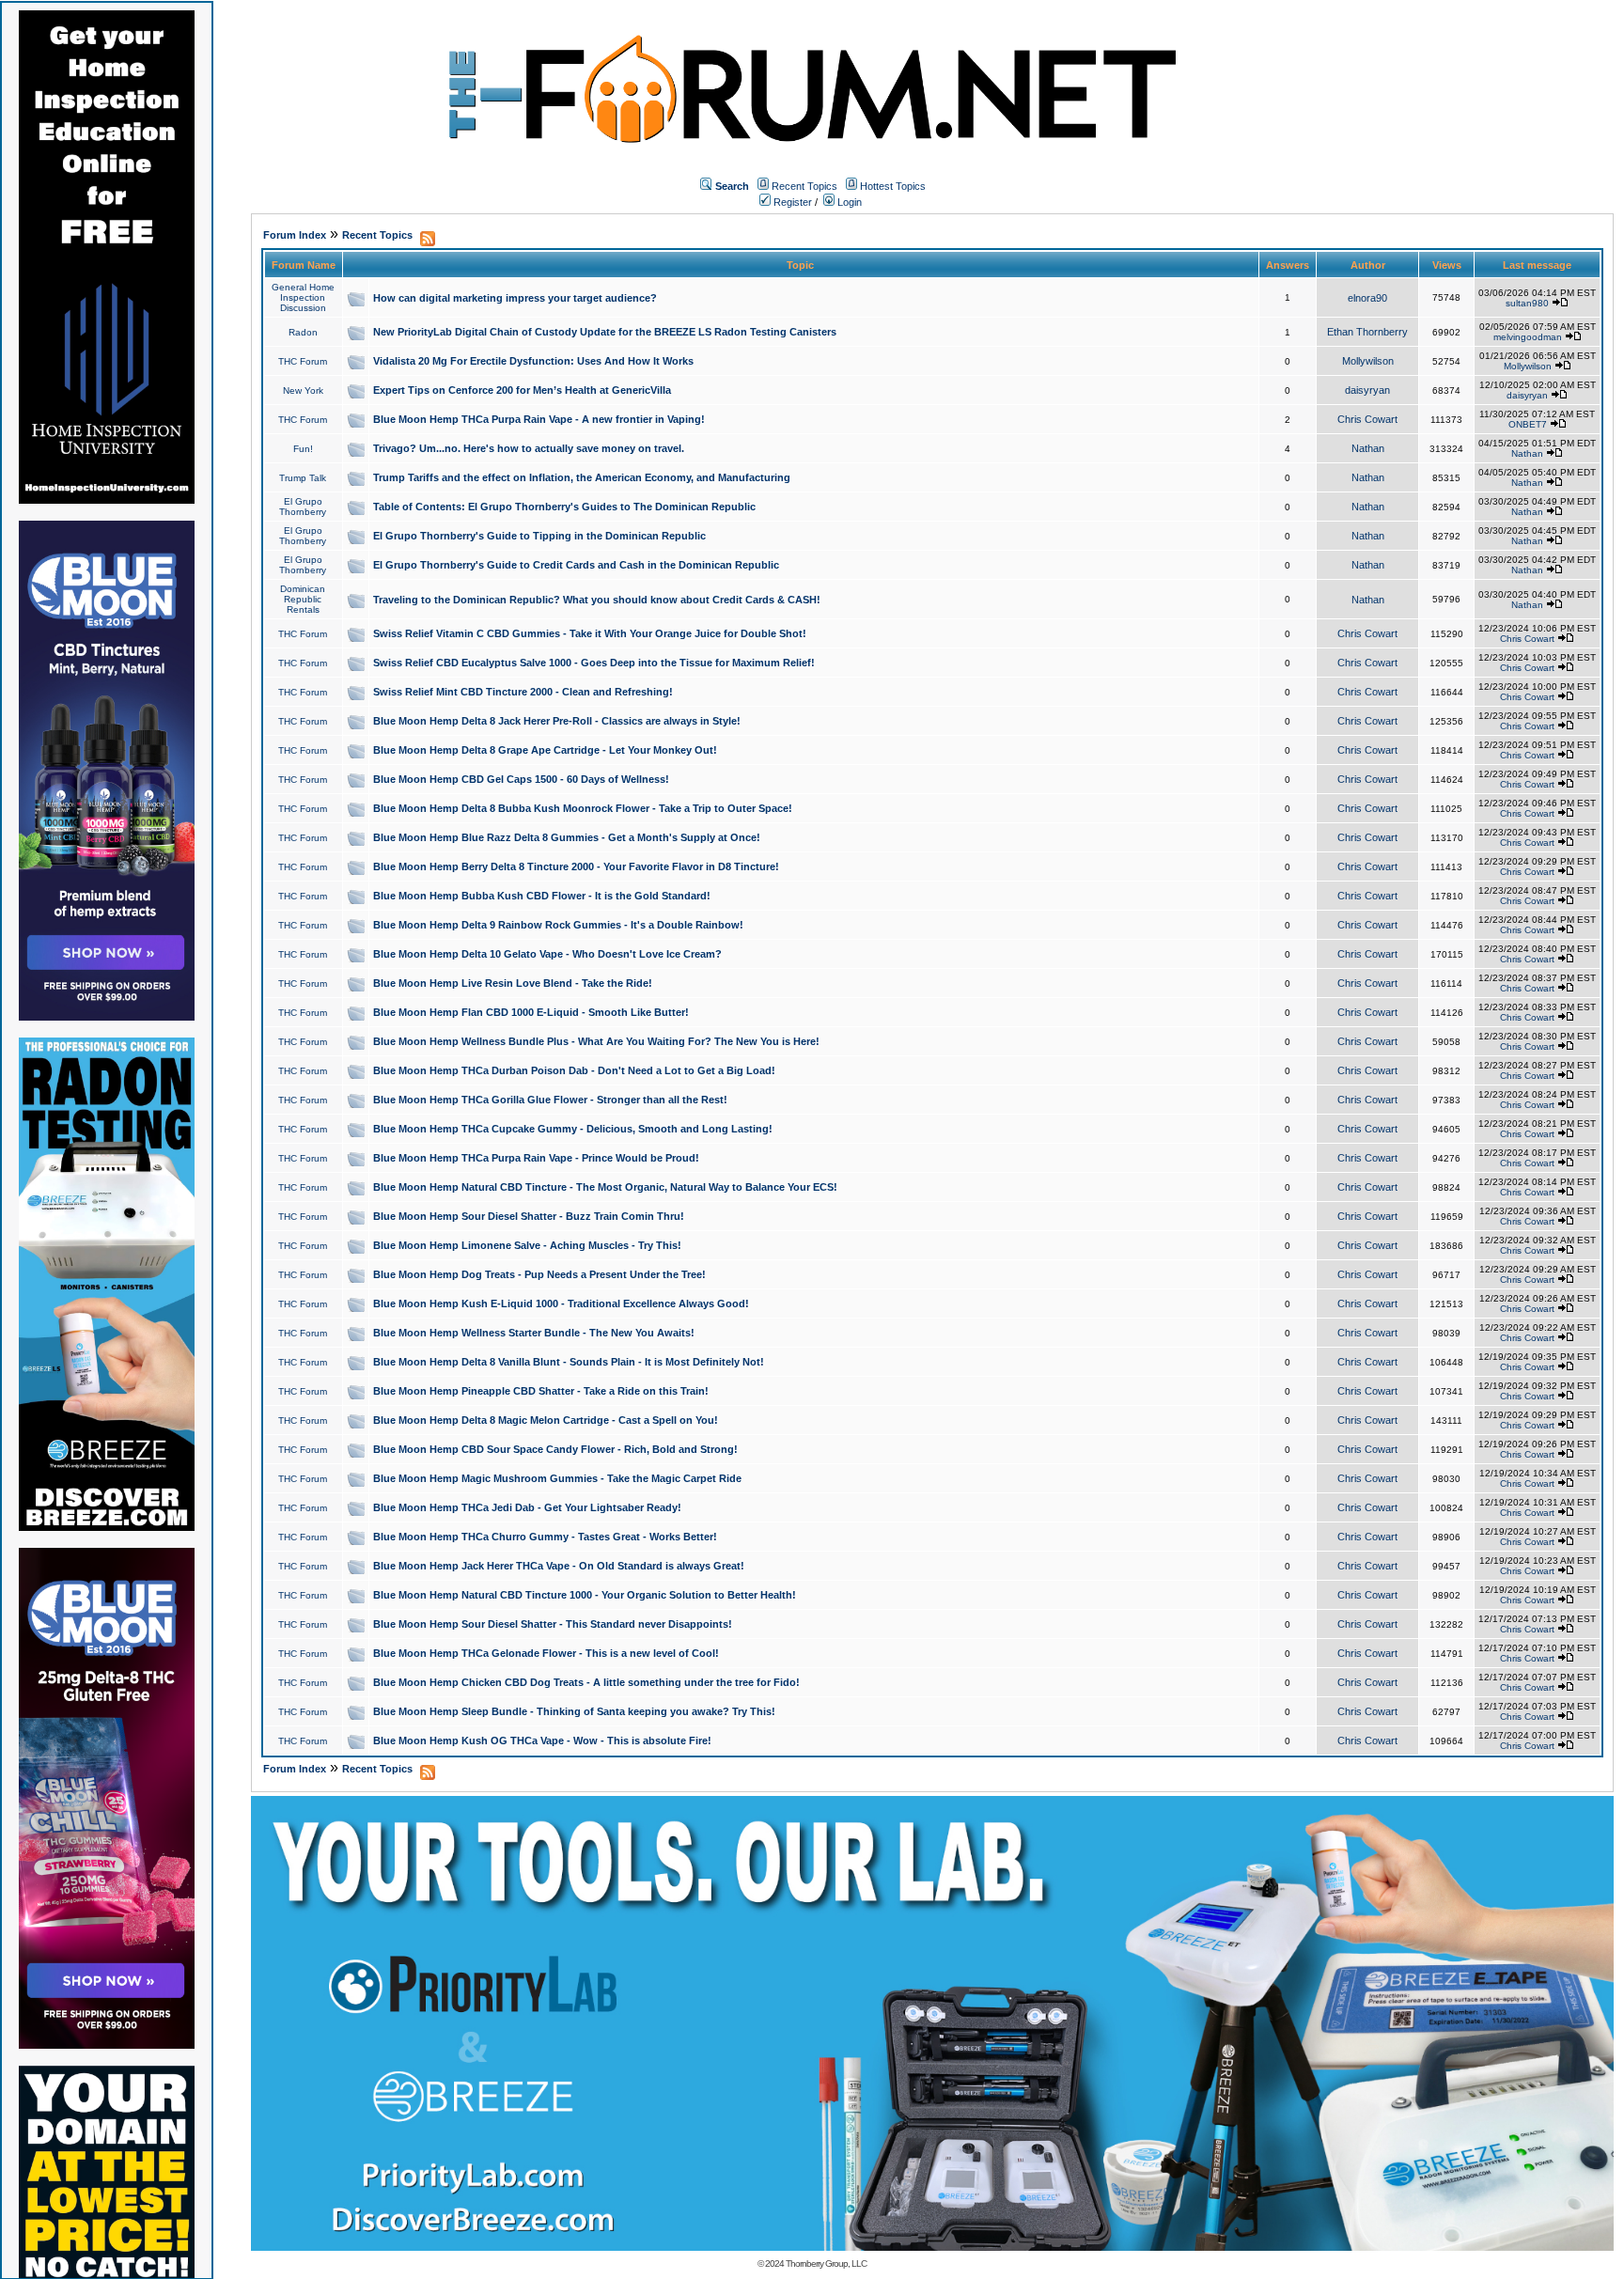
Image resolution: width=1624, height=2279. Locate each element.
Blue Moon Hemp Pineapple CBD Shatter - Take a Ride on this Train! (541, 1391)
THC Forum (303, 361)
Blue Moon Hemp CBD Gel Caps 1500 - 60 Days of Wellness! (521, 779)
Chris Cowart (1367, 419)
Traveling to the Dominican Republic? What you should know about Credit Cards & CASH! (597, 600)
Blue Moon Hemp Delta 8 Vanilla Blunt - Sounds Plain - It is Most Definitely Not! (569, 1362)
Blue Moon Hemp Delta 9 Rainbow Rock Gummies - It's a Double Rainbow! (558, 925)
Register (791, 202)
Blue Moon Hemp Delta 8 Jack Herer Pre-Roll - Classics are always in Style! (557, 721)
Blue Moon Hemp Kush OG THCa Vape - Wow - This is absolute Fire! (542, 1740)
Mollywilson (1368, 361)
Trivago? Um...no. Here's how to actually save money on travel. (529, 448)
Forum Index (295, 235)
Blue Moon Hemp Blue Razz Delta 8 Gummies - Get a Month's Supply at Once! (567, 837)
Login (848, 202)
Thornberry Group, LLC (826, 2263)
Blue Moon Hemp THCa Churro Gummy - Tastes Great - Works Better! (545, 1537)
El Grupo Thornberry (303, 507)
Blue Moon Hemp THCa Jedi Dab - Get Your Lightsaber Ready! (527, 1507)
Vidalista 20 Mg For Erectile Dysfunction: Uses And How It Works (533, 361)
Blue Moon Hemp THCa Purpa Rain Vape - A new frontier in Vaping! (539, 419)
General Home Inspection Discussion (303, 297)
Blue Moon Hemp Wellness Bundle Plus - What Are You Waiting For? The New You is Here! (596, 1041)
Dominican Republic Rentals (303, 599)
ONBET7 (1528, 424)
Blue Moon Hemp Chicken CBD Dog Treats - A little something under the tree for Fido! (586, 1682)
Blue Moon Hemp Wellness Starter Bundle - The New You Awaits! (534, 1333)
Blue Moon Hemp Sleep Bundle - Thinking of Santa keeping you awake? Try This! (574, 1711)
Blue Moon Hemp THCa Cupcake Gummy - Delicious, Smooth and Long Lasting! (573, 1129)
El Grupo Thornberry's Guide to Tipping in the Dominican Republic (539, 536)
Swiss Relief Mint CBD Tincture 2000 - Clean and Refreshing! (523, 692)
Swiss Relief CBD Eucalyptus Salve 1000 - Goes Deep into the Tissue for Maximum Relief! (594, 663)
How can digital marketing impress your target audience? (515, 298)
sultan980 (1527, 303)
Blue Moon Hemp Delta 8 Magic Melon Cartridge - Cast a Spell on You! (546, 1420)
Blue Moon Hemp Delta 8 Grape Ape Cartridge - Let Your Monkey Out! (545, 750)
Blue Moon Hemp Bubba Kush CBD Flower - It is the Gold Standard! (542, 896)
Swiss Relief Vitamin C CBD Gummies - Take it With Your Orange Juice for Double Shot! (590, 633)
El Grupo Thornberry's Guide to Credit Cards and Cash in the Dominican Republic (576, 565)
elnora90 (1367, 298)
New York (303, 390)
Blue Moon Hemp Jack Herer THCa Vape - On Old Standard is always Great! (559, 1566)
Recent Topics (804, 186)
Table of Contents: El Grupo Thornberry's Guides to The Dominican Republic (564, 507)
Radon (303, 332)
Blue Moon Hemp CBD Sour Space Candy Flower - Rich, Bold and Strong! (555, 1449)
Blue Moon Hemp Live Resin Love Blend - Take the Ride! (513, 983)
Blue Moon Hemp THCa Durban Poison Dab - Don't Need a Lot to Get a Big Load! (574, 1070)
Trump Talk (303, 478)
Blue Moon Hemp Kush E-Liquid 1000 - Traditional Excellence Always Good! (561, 1303)
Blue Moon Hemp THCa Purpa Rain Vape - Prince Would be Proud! (536, 1158)
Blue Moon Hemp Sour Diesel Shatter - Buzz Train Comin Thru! (529, 1216)
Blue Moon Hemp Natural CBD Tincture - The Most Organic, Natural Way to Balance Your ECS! (605, 1187)
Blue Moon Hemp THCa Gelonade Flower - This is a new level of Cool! (546, 1653)
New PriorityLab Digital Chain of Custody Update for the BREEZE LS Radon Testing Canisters (605, 332)
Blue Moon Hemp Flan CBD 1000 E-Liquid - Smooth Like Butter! (531, 1012)
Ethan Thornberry (1367, 332)
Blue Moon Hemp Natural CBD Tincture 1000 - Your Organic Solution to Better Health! (585, 1595)
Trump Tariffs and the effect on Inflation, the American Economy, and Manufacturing (582, 477)
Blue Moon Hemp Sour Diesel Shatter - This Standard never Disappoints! (553, 1624)
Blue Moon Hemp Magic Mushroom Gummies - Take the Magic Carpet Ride (557, 1478)
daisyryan (1367, 390)
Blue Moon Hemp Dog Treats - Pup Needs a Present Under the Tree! (539, 1274)
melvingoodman (1528, 337)
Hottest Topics (893, 186)
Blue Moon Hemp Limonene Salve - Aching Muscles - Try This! (527, 1245)
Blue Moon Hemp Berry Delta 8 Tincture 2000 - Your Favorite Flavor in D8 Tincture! (576, 866)
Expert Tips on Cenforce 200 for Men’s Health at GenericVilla (522, 390)
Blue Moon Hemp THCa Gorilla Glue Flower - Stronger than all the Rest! (550, 1100)
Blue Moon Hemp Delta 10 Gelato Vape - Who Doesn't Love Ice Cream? (547, 954)
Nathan (1368, 448)
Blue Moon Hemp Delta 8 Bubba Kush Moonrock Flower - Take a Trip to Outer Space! (583, 808)
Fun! (303, 449)
